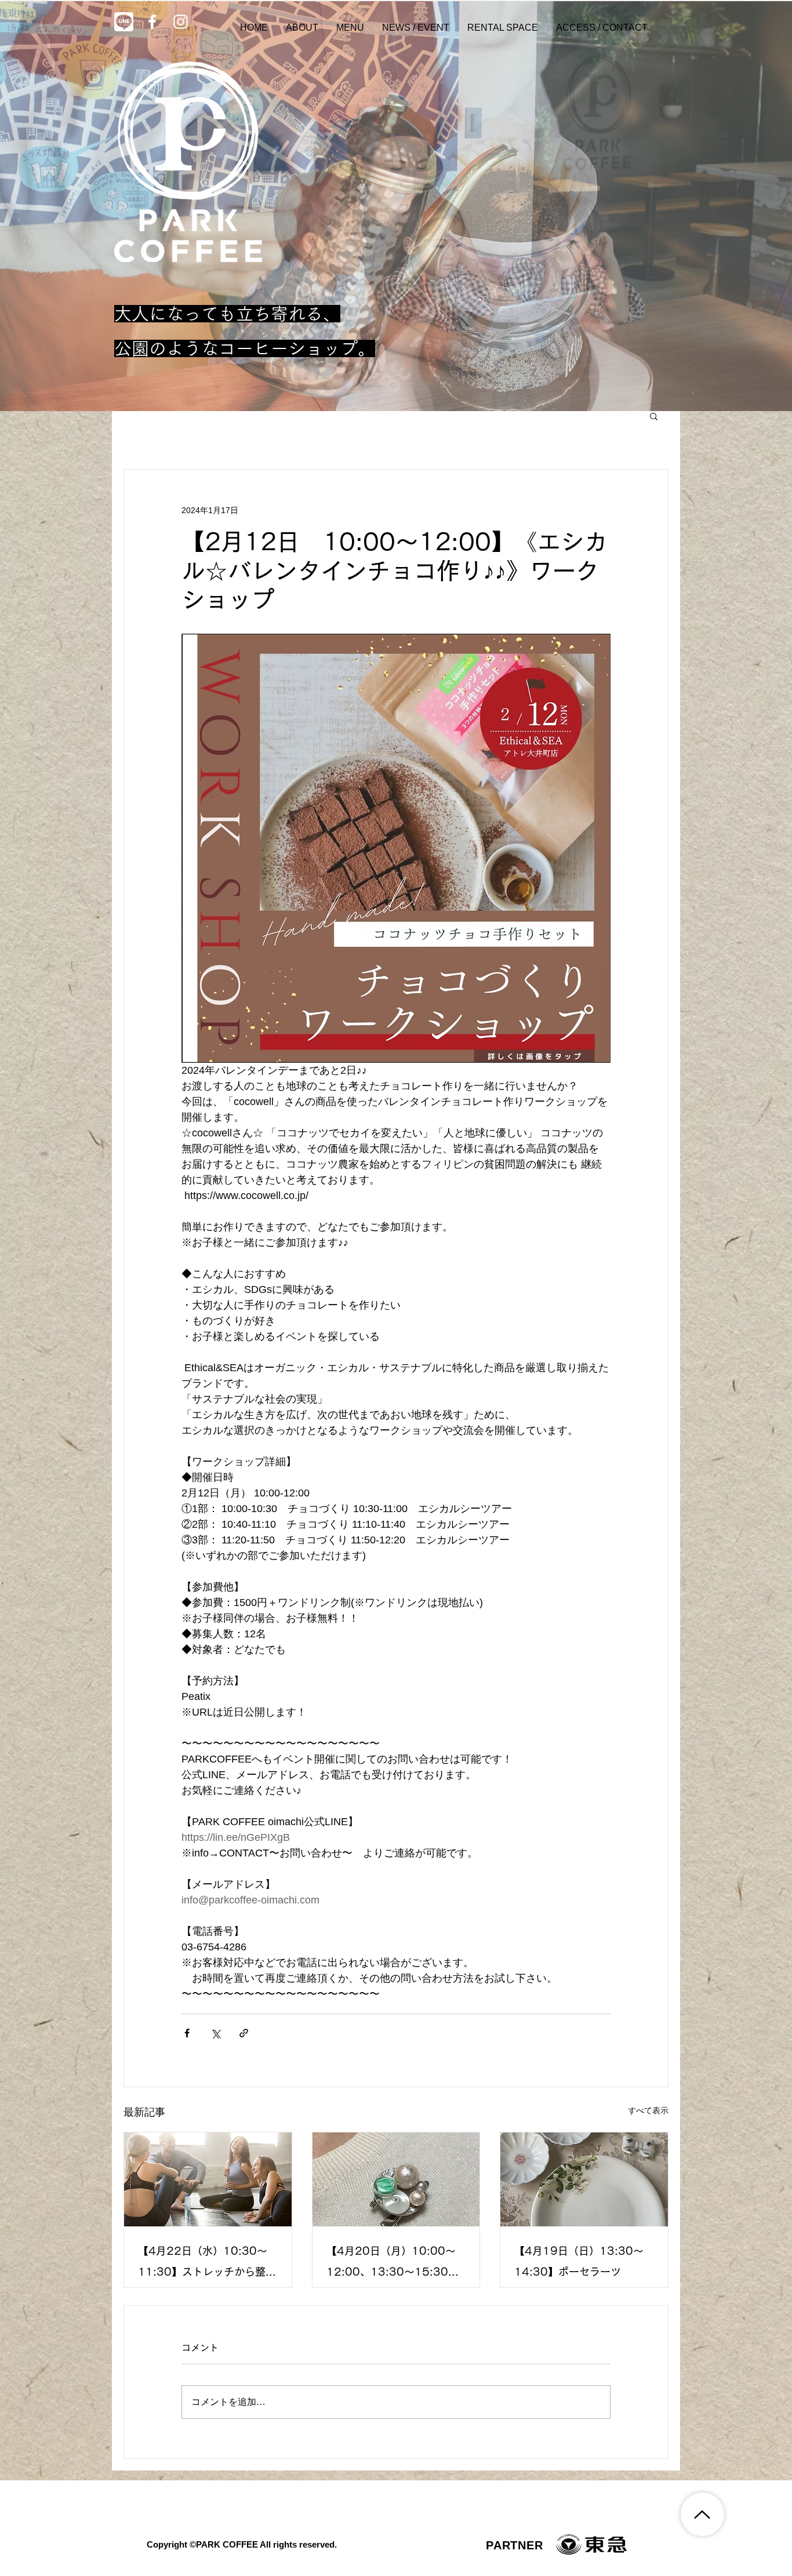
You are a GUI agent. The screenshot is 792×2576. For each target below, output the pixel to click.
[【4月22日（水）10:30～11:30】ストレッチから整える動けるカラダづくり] (208, 2179)
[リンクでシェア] (244, 2033)
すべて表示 (648, 2110)
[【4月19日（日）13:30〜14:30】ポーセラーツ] (584, 2179)
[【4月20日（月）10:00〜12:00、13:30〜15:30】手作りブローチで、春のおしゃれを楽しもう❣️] (396, 2179)
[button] (654, 416)
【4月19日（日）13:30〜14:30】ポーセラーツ (579, 2261)
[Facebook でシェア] (187, 2033)
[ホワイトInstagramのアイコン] (181, 22)
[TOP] (702, 2514)
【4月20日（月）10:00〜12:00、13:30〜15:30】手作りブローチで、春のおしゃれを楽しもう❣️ (394, 2264)
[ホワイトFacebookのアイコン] (152, 22)
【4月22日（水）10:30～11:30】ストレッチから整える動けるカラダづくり (207, 2264)
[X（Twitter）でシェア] (215, 2033)
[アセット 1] (124, 22)
